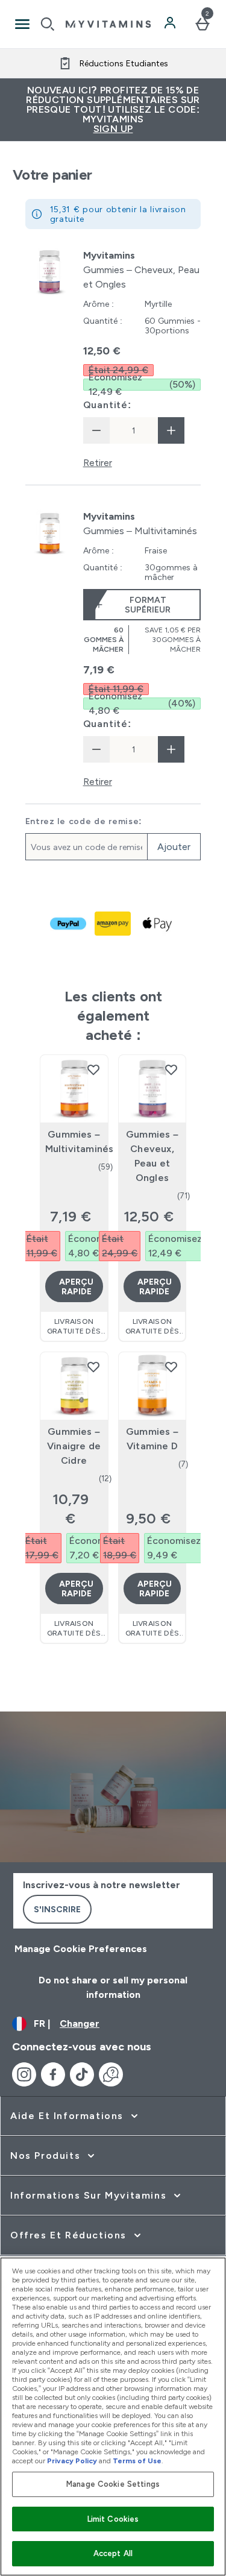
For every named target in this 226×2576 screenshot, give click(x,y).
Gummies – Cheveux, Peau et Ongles (152, 1156)
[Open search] (48, 24)
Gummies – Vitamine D (152, 1439)
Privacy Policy (72, 2461)
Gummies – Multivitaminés (74, 1142)
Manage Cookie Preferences (81, 1949)
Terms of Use (137, 2461)
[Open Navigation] (22, 24)
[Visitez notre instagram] (24, 2074)
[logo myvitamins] (108, 24)
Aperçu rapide (76, 1286)
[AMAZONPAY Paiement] (113, 924)
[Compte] (171, 24)
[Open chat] (111, 2074)
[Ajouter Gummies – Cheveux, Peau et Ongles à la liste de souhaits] (171, 1069)
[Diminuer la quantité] (96, 430)
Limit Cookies (113, 2519)
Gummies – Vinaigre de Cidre (74, 1446)
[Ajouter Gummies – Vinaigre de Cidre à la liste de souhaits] (93, 1367)
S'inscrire (57, 1909)
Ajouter (174, 847)
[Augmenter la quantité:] (171, 430)
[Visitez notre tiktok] (82, 2074)
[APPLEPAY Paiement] (158, 924)
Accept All (113, 2553)
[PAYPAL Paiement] (69, 924)
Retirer (98, 463)
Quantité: (107, 405)
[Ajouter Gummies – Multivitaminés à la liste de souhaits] (93, 1069)
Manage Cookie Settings (113, 2484)
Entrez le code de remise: (84, 821)
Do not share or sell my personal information (113, 1987)
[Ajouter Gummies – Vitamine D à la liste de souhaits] (171, 1367)
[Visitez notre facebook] (53, 2074)
